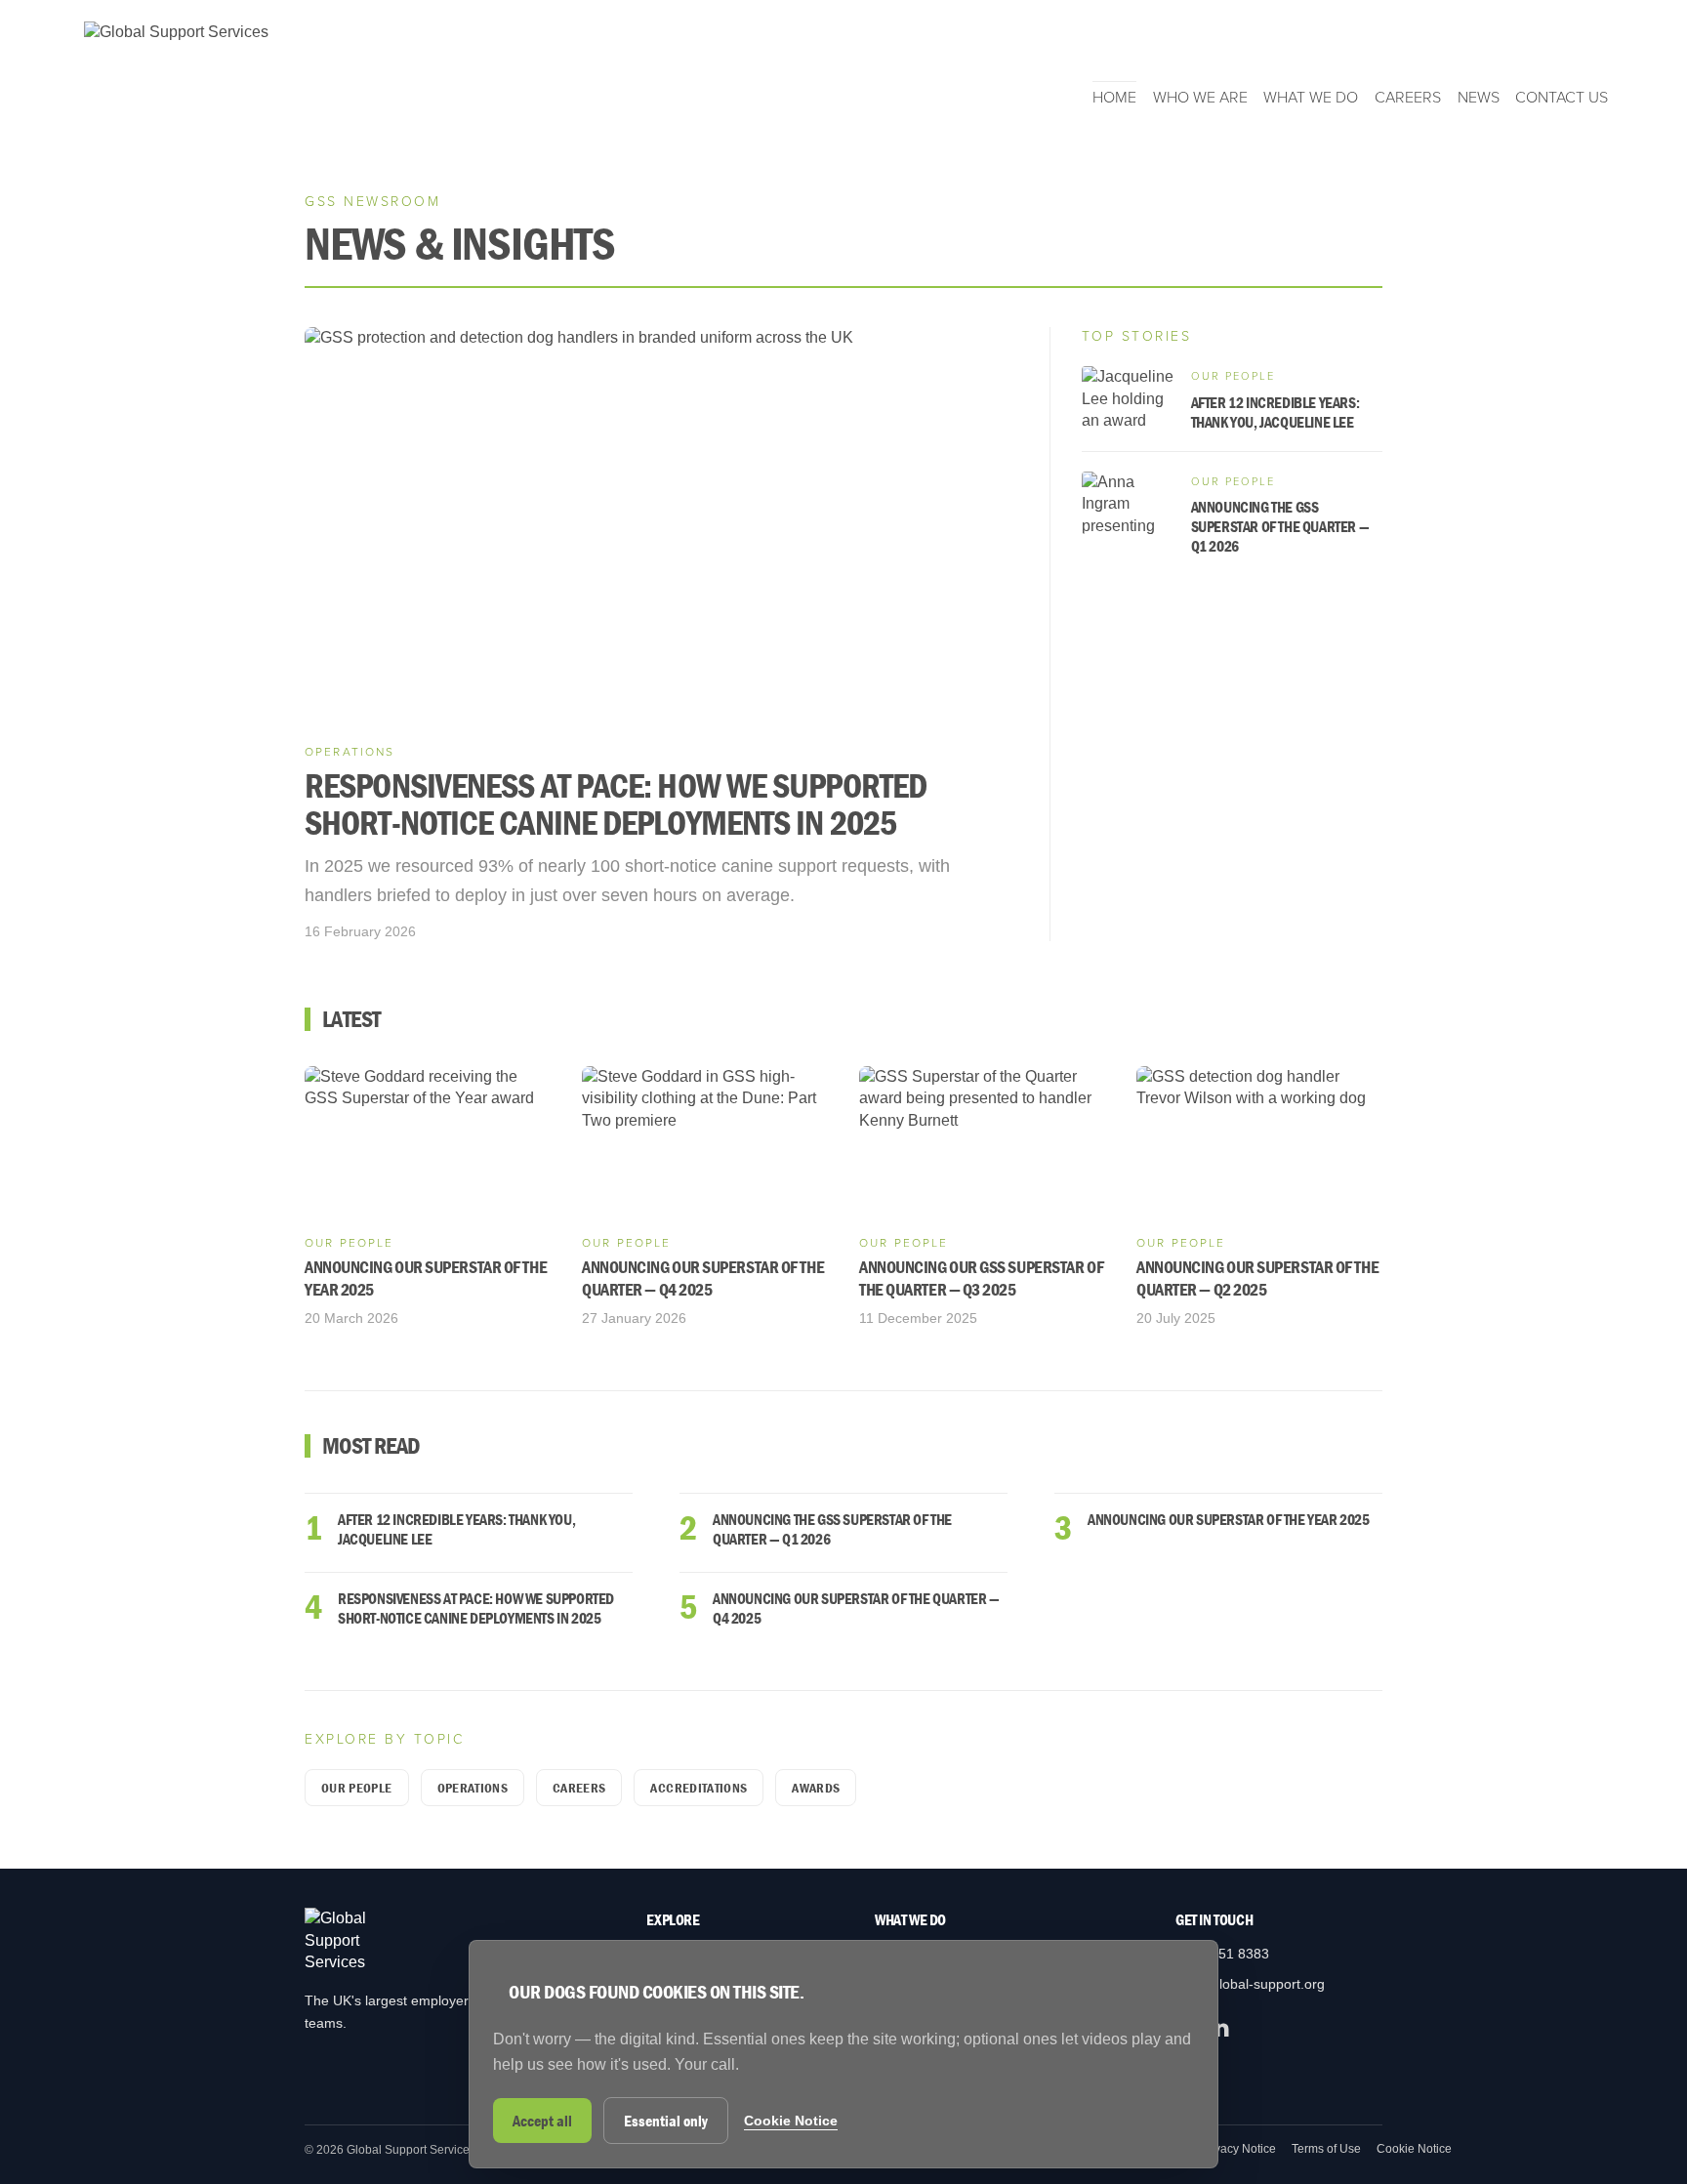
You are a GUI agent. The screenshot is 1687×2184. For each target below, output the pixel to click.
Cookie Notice (1414, 2149)
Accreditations (699, 1788)
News (1479, 98)
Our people (357, 1788)
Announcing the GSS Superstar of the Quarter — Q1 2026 (832, 1529)
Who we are (1200, 98)
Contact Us (1562, 98)
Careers (1408, 98)
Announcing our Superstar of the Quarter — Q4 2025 (856, 1608)
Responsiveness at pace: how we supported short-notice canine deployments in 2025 (476, 1608)
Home (1114, 98)
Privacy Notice (1238, 2149)
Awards (816, 1788)
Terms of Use (1326, 2149)
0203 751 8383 (1222, 1954)
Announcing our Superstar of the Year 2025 (1229, 1519)
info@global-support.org (1250, 1984)
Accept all (542, 2121)
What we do (1311, 98)
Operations (473, 1788)
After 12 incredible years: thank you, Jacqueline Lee (456, 1529)
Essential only (666, 2121)
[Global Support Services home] (176, 65)
